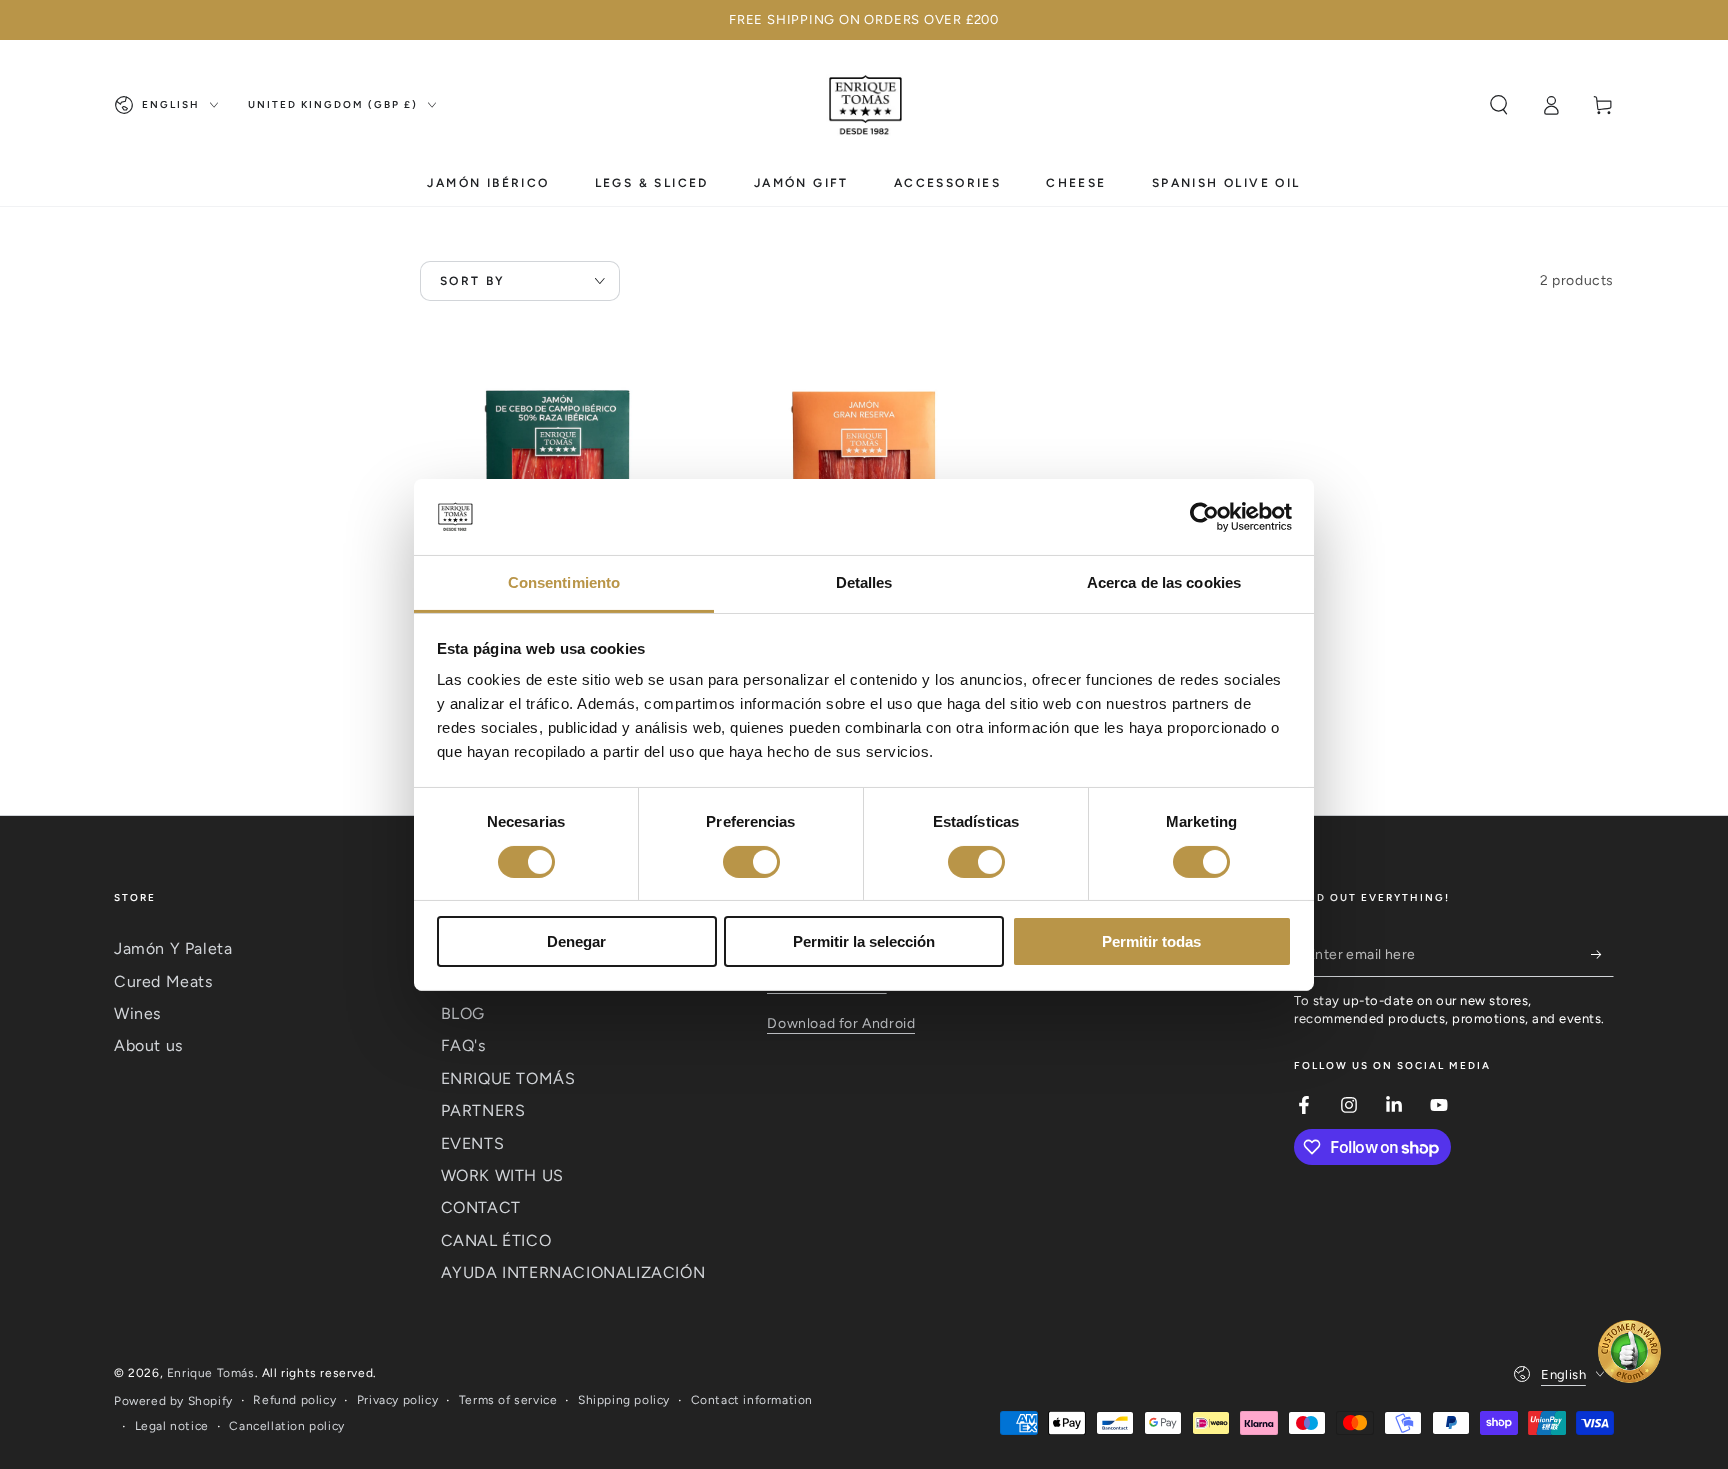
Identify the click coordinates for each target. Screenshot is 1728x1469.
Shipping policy (624, 1400)
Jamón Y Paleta (173, 948)
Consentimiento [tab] (564, 582)
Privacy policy (397, 1400)
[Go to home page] (864, 105)
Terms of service (508, 1400)
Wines (137, 1013)
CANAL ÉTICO (496, 1240)
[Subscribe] (1602, 954)
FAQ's (463, 1045)
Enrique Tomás (211, 1373)
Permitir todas (1151, 941)
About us (148, 1045)
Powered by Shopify (173, 1401)
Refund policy (294, 1400)
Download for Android (841, 1023)
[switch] (751, 862)
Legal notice (172, 1426)
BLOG (463, 1013)
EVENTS (473, 1143)
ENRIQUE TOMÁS (508, 1078)
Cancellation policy (286, 1426)
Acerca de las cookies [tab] (1164, 582)
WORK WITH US (502, 1175)
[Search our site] (1499, 105)
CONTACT (481, 1207)
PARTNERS (483, 1110)
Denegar (576, 941)
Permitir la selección (864, 941)
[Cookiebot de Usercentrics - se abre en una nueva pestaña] (1204, 517)
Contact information (752, 1400)
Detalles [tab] (864, 582)
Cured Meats (163, 981)
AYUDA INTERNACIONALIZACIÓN (573, 1272)
